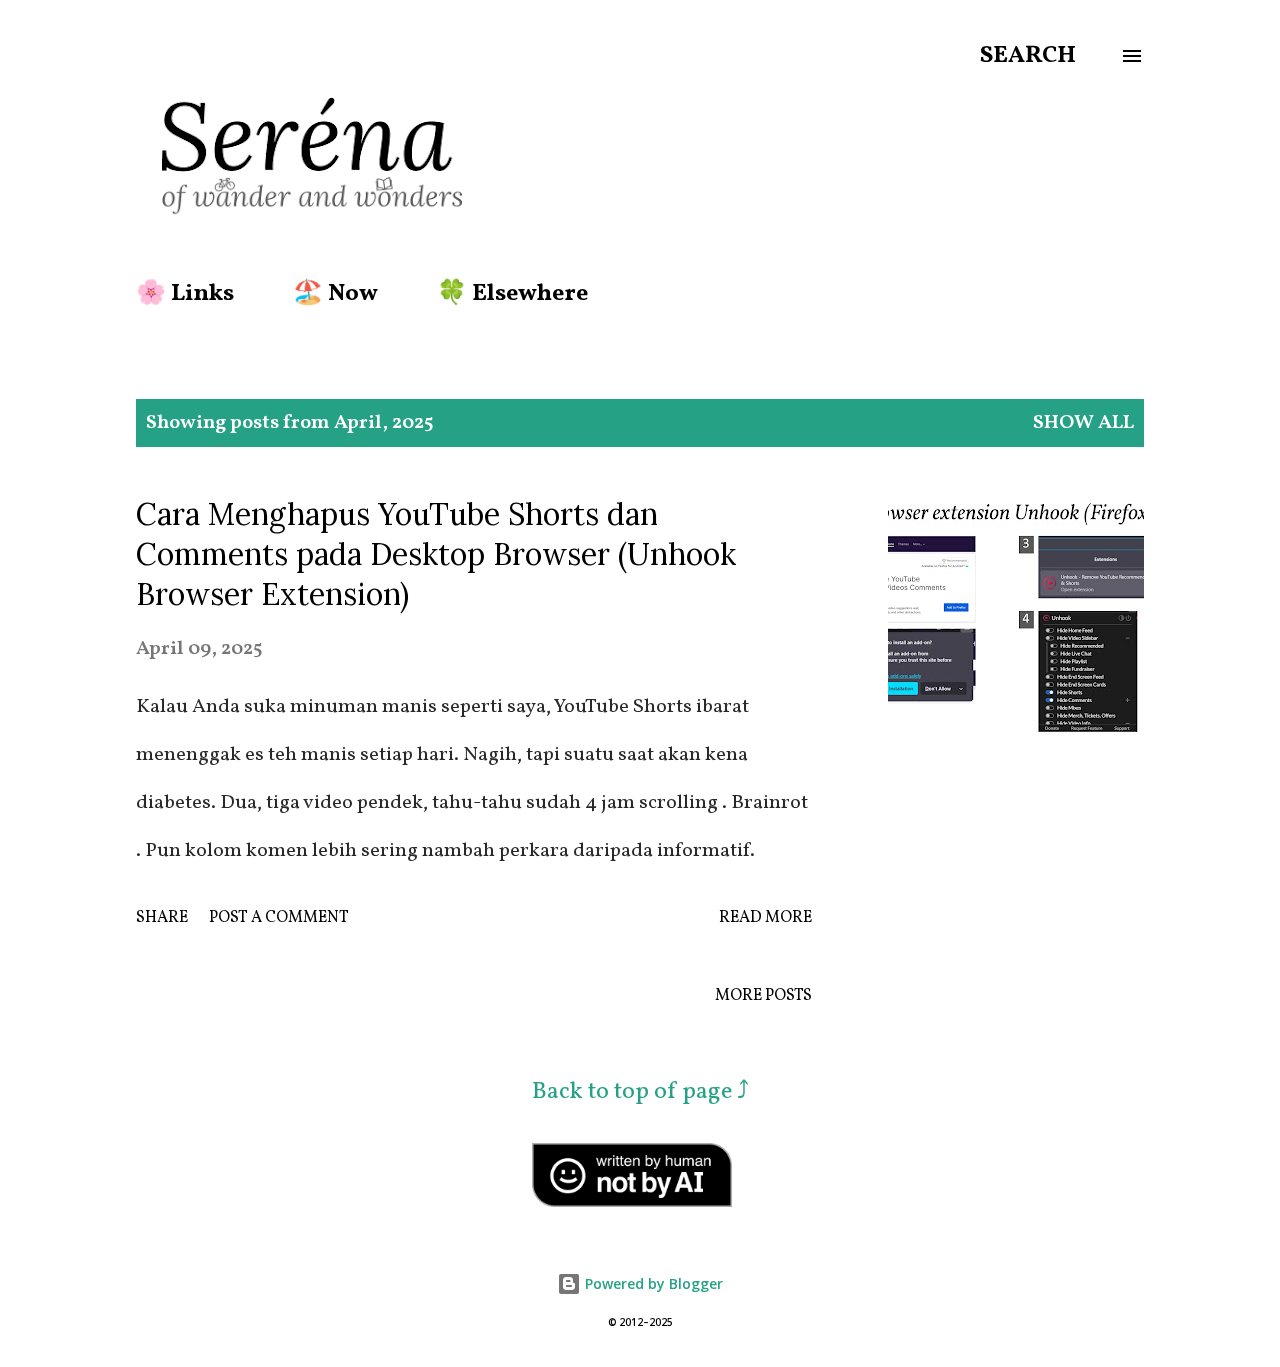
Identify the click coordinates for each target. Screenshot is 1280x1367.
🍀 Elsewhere (512, 294)
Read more (765, 918)
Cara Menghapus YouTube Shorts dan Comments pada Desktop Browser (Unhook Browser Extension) (436, 554)
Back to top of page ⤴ (640, 1092)
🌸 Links (185, 294)
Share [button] (162, 918)
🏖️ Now (335, 294)
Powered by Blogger (652, 1283)
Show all (1083, 423)
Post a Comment (279, 918)
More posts (763, 996)
